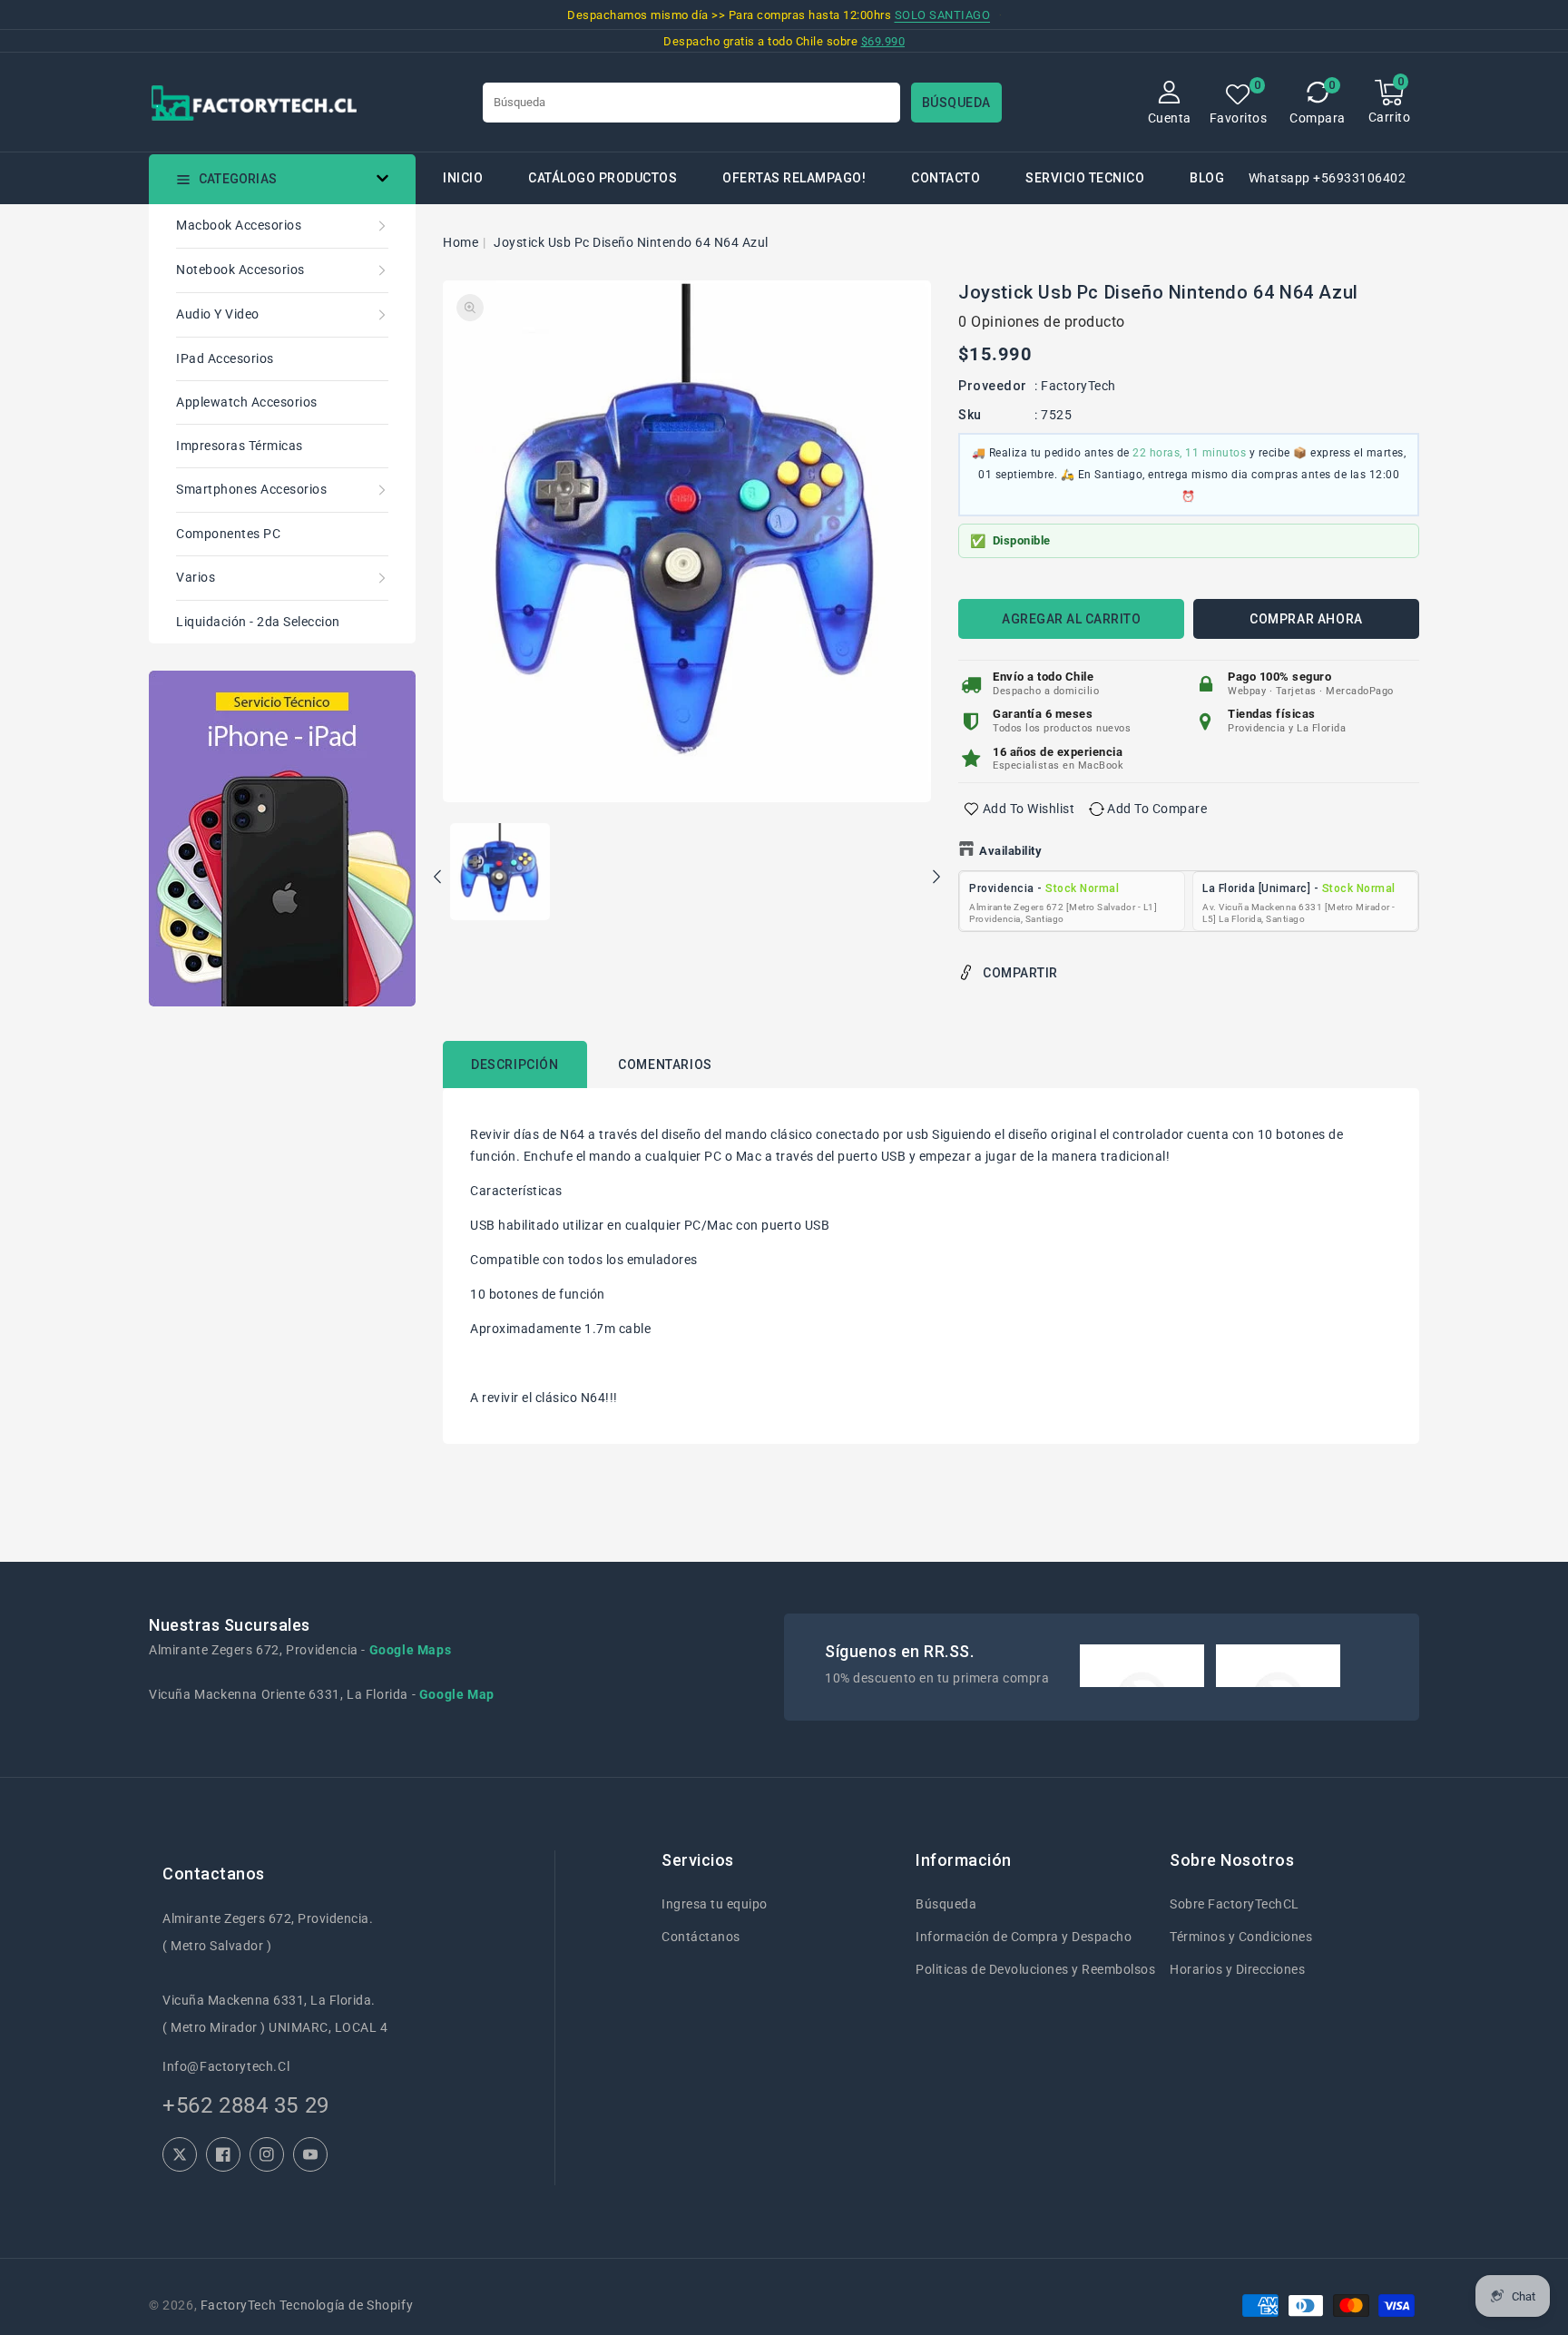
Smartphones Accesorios (251, 489)
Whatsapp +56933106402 (1328, 178)
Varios (196, 577)
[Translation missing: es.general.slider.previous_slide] (438, 879)
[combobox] (691, 103)
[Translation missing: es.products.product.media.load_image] (500, 873)
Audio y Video (218, 314)
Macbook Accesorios (239, 225)
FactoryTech (1078, 386)
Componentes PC (228, 534)
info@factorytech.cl (226, 2066)
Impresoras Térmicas (240, 446)
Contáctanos (701, 1937)
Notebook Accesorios (240, 270)
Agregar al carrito (1071, 619)
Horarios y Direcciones (1237, 1969)
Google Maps (411, 1650)
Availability (1010, 851)
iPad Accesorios (225, 358)
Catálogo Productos (603, 178)
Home (461, 242)
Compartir (1020, 973)
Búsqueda (946, 1904)
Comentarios (665, 1064)
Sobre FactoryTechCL (1235, 1904)
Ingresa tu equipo (715, 1904)
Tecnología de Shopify (346, 2305)
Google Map (457, 1694)
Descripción (515, 1064)
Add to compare (1157, 809)
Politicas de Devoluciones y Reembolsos (1035, 1969)
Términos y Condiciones (1241, 1937)
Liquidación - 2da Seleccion (258, 622)
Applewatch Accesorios (247, 402)
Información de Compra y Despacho (1024, 1937)
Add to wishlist (1029, 809)
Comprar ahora (1306, 619)
